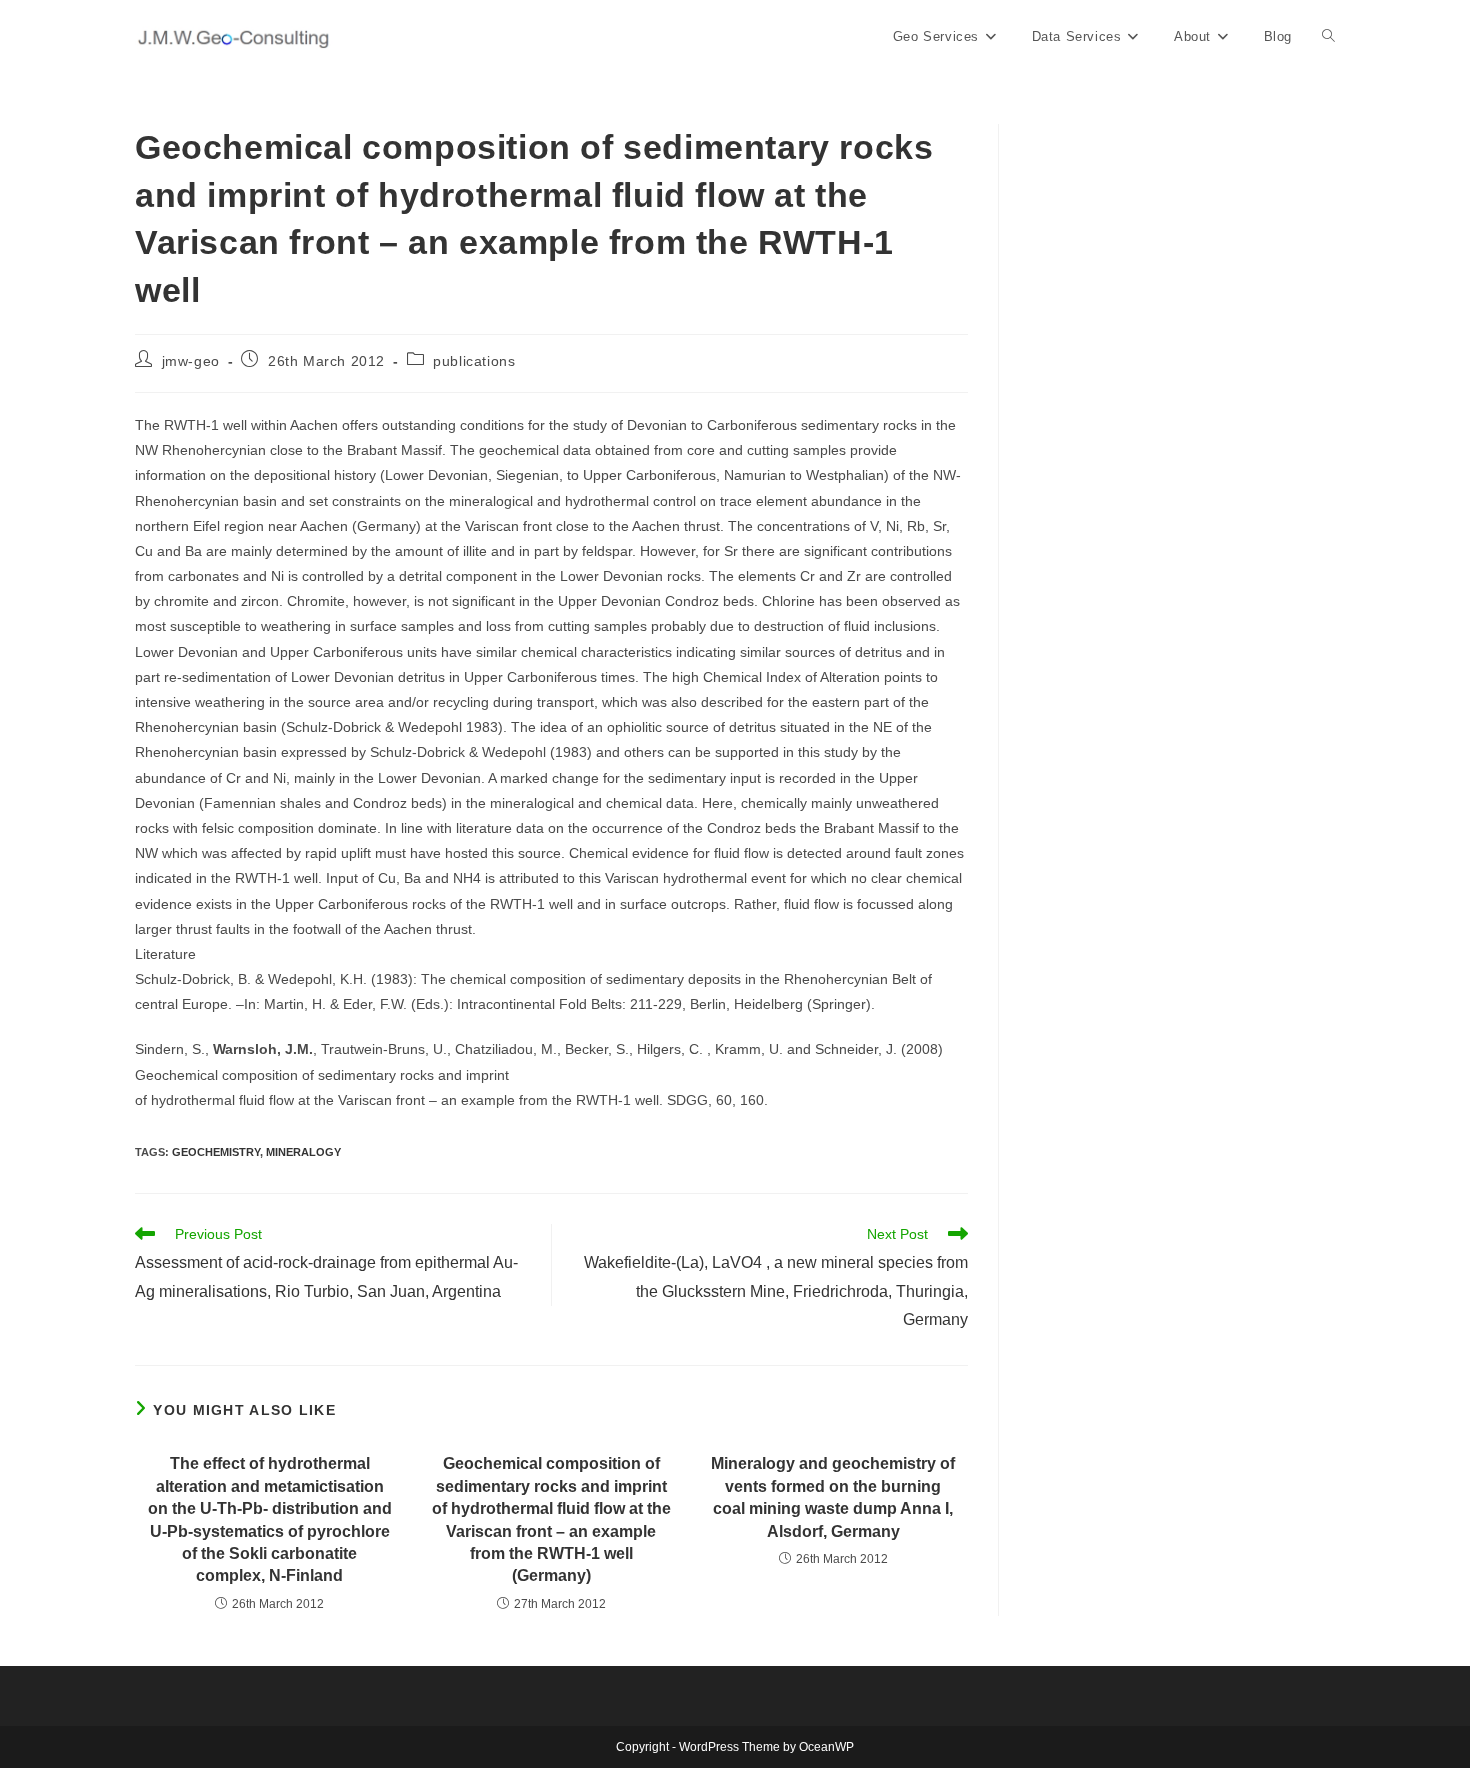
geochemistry (216, 1152)
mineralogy (303, 1152)
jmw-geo (191, 361)
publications (474, 361)
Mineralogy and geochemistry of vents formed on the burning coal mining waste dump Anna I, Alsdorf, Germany (833, 1497)
